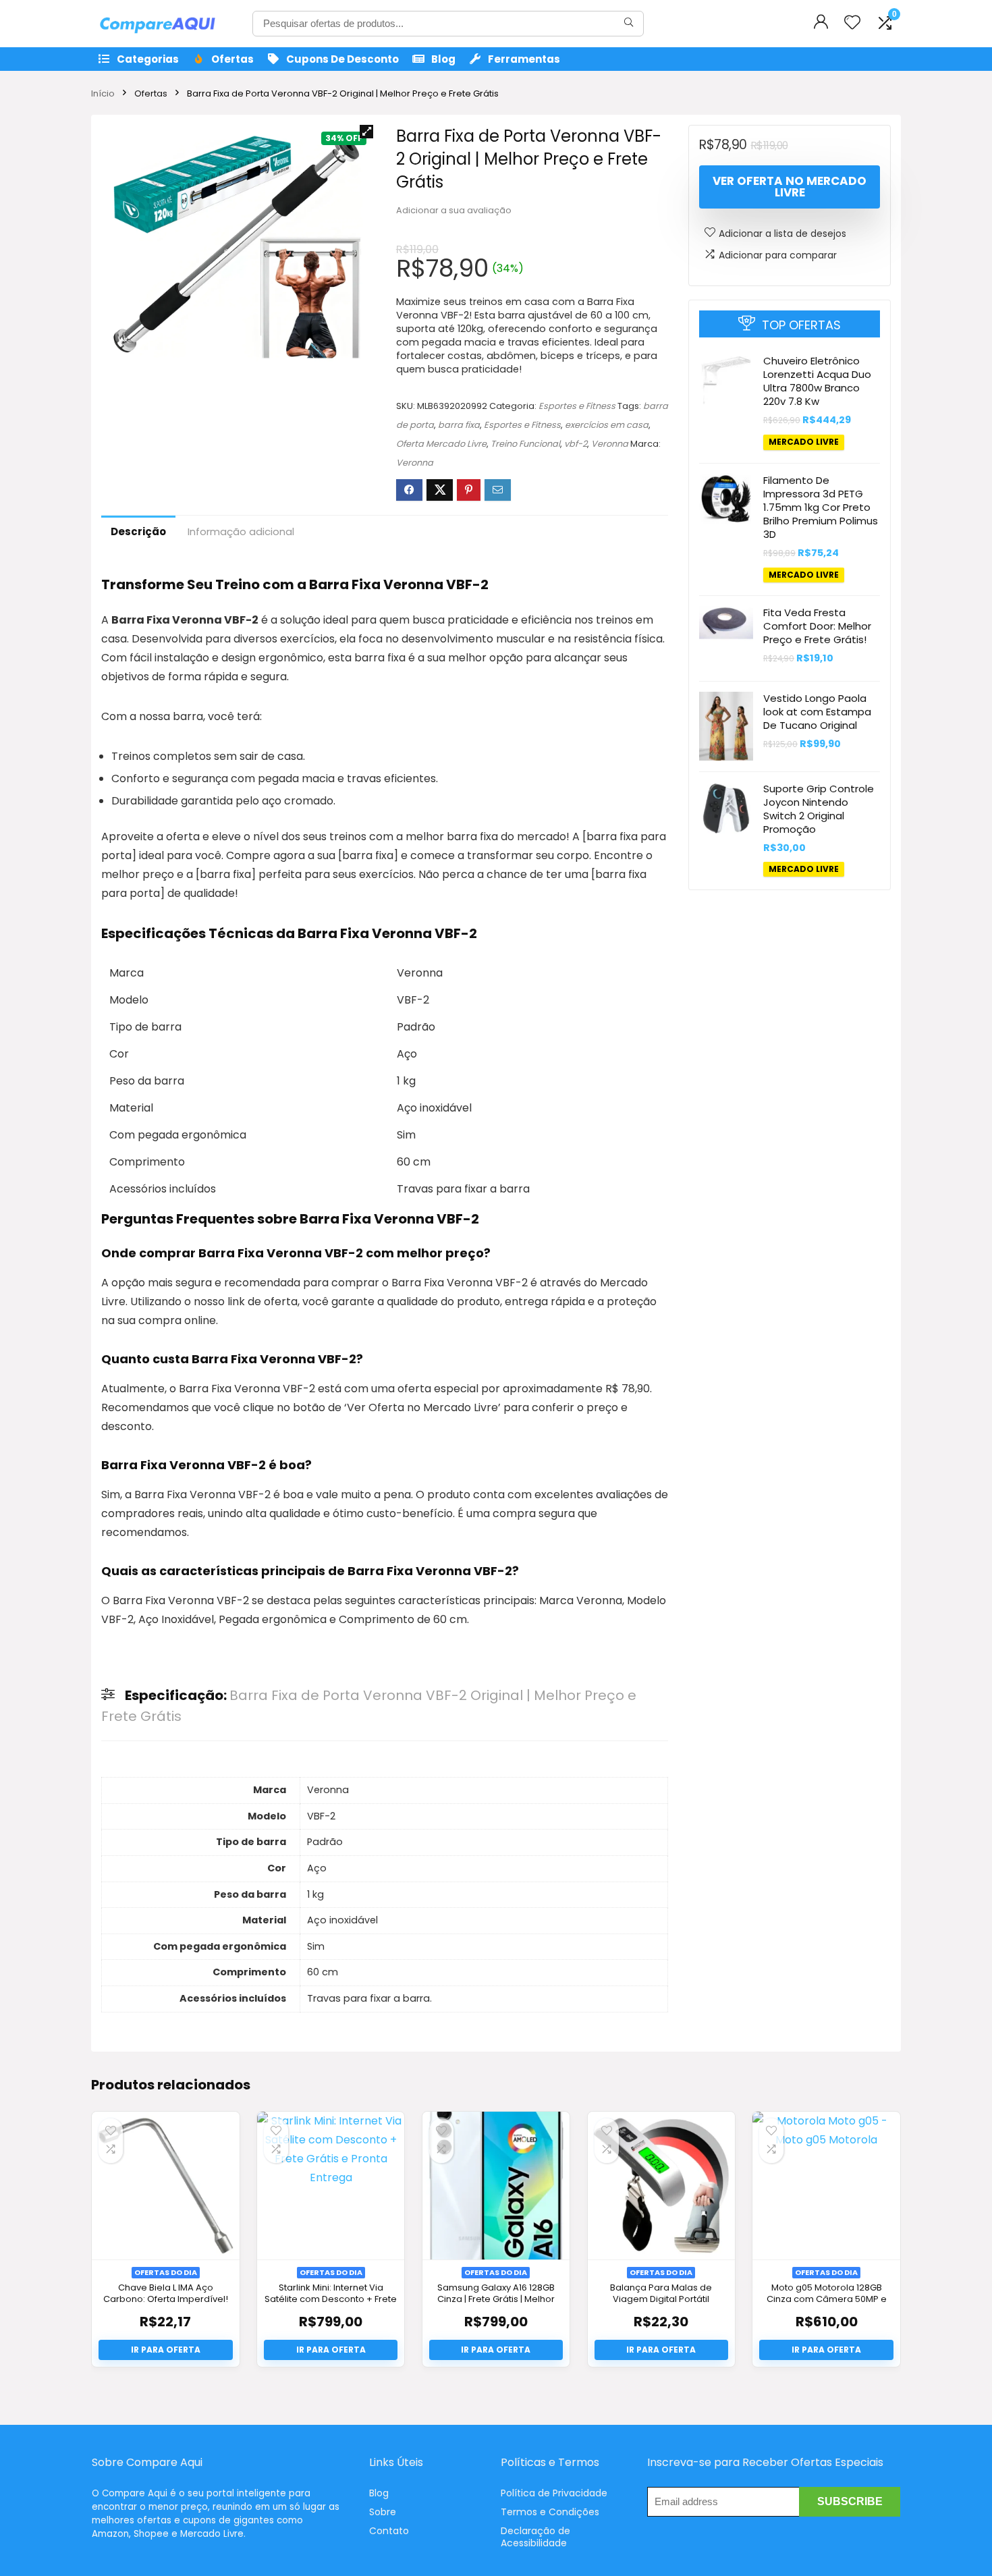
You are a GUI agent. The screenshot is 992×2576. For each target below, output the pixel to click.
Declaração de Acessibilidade (535, 2537)
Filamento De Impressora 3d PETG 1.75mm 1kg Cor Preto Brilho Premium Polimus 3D (821, 506)
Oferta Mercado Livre (441, 444)
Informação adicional (241, 531)
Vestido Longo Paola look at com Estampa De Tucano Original (817, 712)
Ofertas (232, 59)
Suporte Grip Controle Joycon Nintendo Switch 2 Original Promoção (819, 808)
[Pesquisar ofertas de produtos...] (629, 24)
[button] (366, 132)
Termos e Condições (550, 2512)
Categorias (148, 59)
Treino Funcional (525, 444)
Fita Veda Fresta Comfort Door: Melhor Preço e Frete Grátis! (817, 626)
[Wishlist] (852, 23)
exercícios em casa (607, 425)
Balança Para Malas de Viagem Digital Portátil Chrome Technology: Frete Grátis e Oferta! (661, 2305)
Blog (443, 59)
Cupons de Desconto (342, 59)
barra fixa (459, 425)
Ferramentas (524, 59)
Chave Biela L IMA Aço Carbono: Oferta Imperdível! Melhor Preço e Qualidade (166, 2299)
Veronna (610, 444)
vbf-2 (576, 444)
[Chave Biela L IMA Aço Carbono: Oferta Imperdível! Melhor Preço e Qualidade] (165, 2185)
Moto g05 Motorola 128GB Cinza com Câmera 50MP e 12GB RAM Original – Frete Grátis (827, 2305)
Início (103, 93)
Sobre (383, 2512)
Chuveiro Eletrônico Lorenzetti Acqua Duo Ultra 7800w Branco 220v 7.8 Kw (817, 381)
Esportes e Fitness (577, 406)
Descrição (138, 531)
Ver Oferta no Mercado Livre (790, 187)
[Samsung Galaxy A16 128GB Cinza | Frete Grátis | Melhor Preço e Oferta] (496, 2185)
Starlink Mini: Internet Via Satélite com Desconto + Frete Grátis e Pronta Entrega (331, 2299)
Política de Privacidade (554, 2493)
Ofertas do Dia (166, 2272)
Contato (389, 2531)
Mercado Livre (804, 442)
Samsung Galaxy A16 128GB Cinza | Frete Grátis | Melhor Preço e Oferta (496, 2299)
